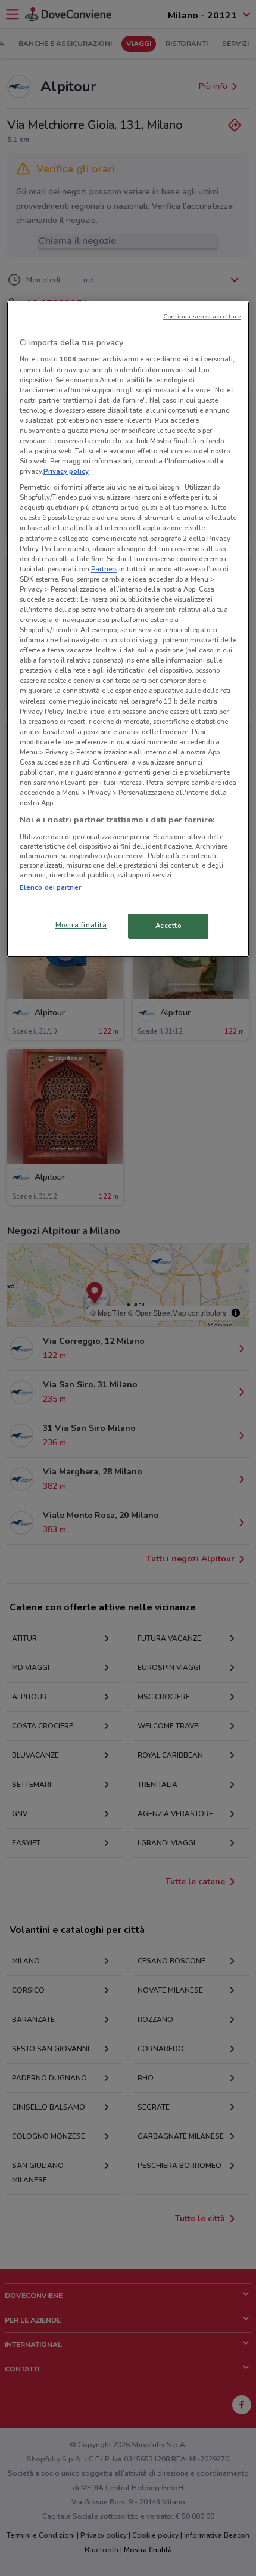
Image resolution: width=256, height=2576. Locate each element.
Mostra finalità (81, 925)
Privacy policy (66, 471)
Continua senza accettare (202, 316)
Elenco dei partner (50, 887)
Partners (104, 569)
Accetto (168, 926)
